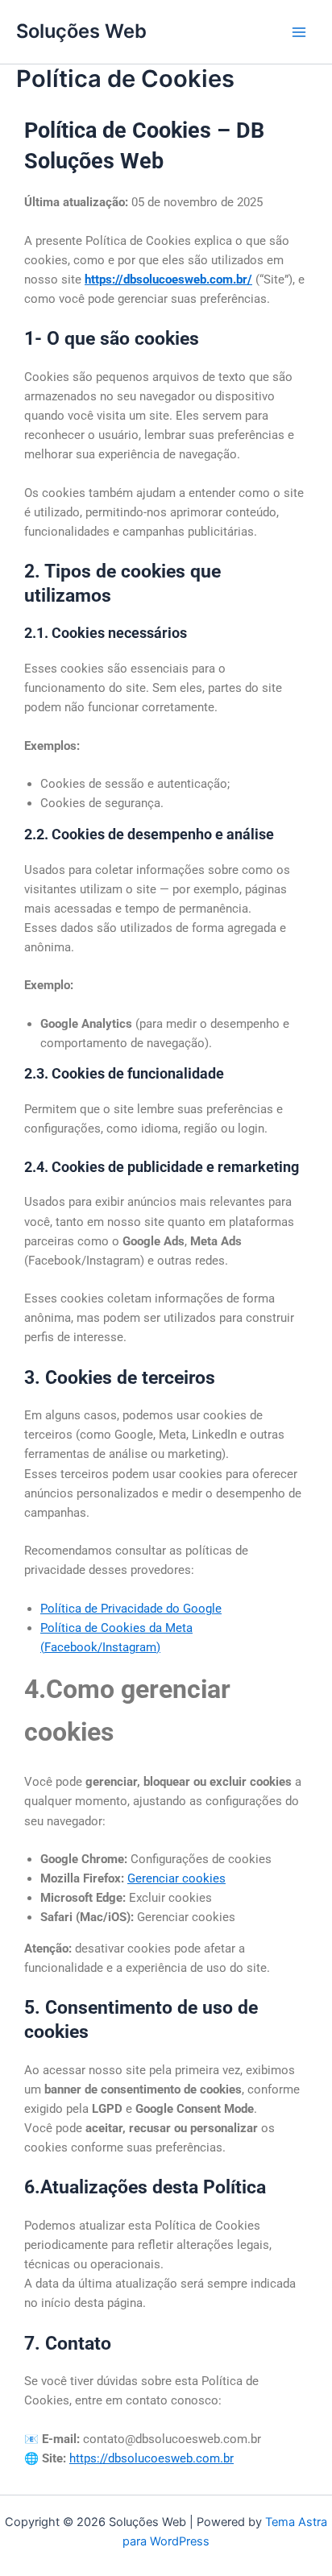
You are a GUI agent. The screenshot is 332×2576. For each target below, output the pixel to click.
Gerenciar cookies (176, 1878)
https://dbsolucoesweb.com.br (151, 2458)
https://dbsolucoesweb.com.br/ (168, 280)
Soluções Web (81, 31)
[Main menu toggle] (299, 32)
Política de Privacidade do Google (131, 1609)
